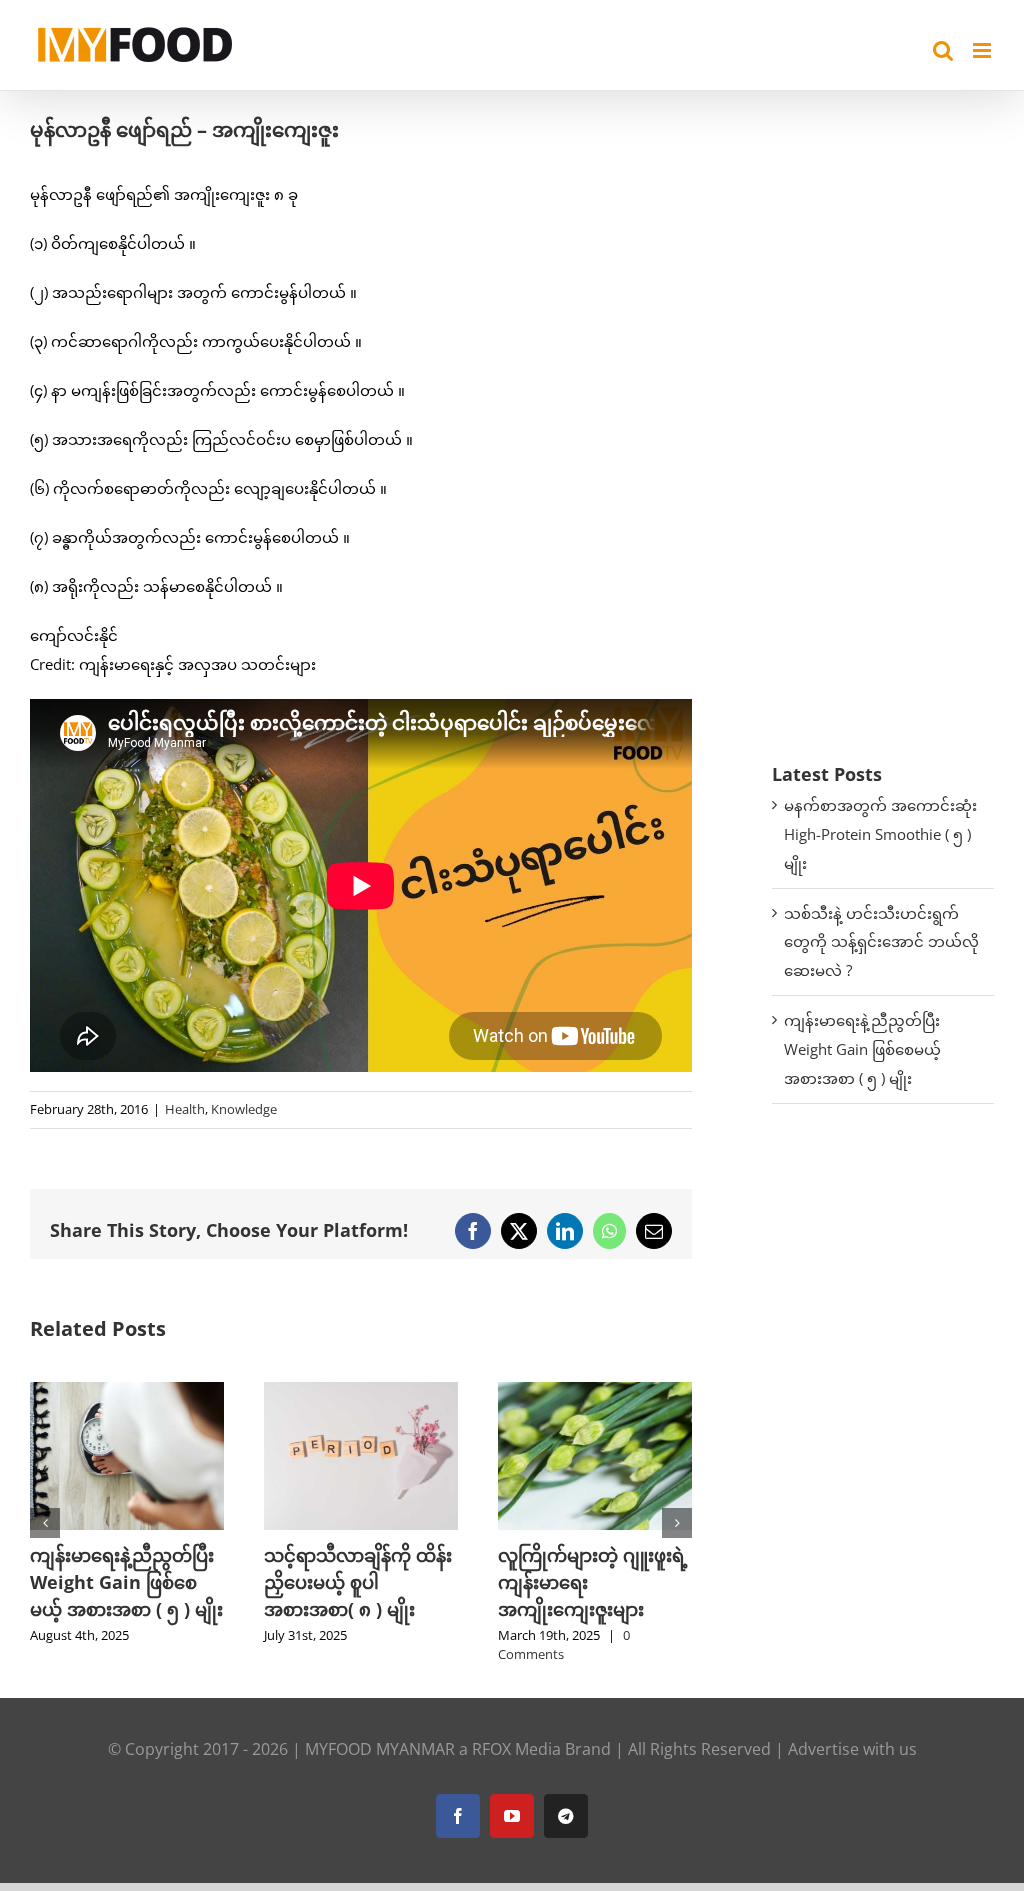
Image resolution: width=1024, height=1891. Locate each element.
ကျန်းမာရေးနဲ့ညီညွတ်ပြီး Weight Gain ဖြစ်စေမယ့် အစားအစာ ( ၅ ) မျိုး (862, 1049)
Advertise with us (852, 1749)
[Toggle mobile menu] (983, 50)
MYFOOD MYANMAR (380, 1749)
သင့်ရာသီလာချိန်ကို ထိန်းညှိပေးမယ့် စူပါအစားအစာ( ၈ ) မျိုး (124, 1582)
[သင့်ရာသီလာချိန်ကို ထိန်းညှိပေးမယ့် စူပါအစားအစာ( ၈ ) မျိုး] (127, 1392)
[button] (45, 1523)
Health (185, 1109)
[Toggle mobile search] (943, 50)
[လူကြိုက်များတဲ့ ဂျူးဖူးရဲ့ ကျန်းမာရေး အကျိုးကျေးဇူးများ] (361, 1392)
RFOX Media (516, 1749)
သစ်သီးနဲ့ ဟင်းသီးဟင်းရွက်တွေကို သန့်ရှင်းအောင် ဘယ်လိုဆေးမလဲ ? (881, 942)
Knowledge (244, 1109)
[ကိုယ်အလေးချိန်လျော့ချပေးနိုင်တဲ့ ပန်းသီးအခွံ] (595, 1392)
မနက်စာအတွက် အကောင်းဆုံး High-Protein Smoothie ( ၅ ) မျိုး (880, 834)
